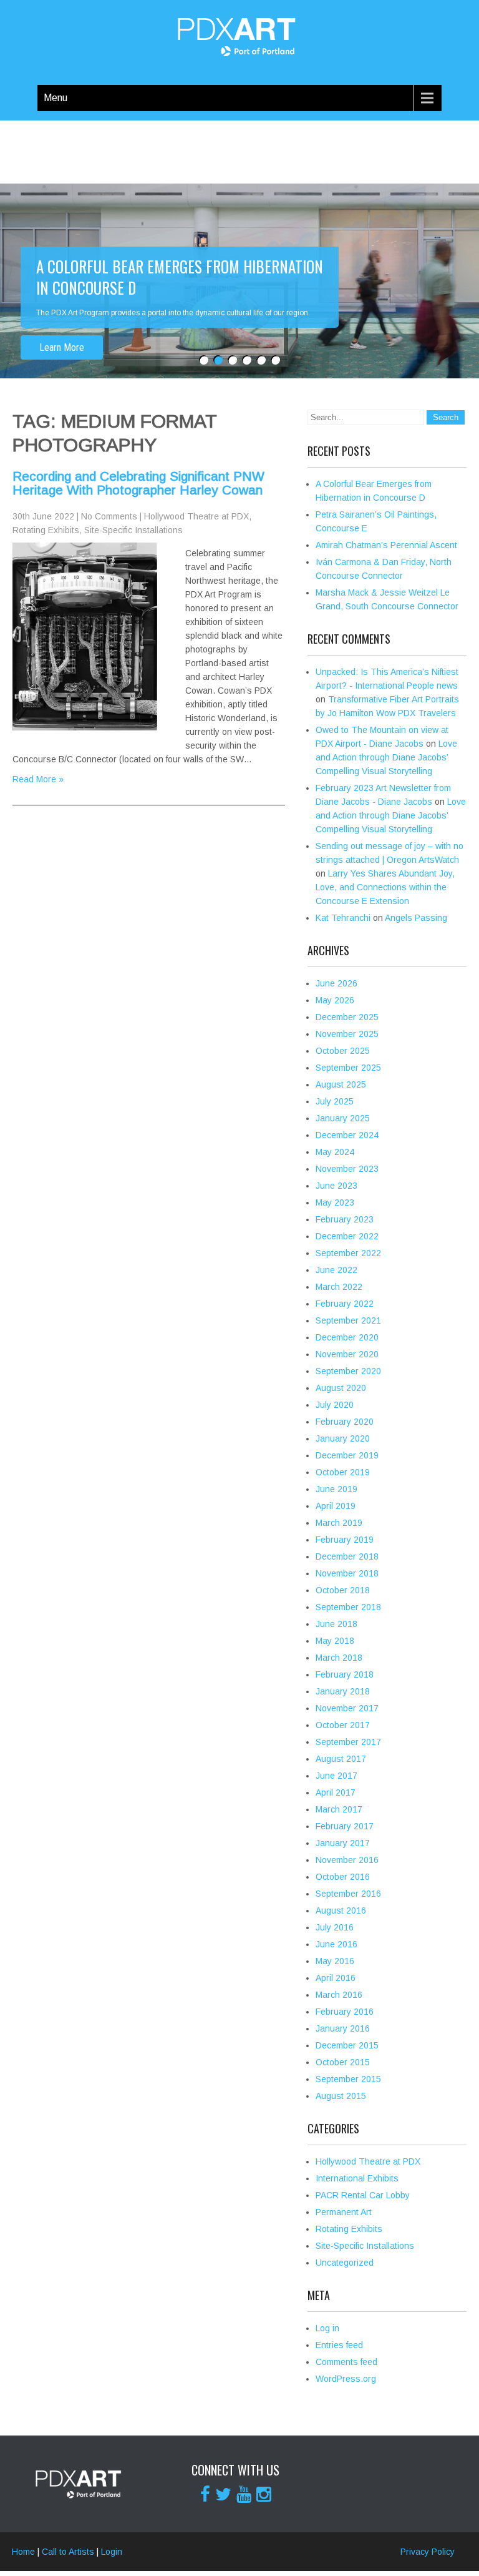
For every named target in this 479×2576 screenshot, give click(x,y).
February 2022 (345, 1304)
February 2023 (345, 1219)
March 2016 (339, 1995)
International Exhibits (357, 2178)
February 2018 (345, 1674)
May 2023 (335, 1202)
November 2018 (347, 1573)
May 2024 (335, 1152)
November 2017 (347, 1708)
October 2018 (343, 1590)
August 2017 (341, 1759)
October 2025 (343, 1051)
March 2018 (339, 1658)
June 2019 (336, 1489)
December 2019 (347, 1455)
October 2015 (343, 2062)
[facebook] (205, 2494)
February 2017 (345, 1826)
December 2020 (347, 1337)
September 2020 (348, 1371)
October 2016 (343, 1877)
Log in (327, 2328)
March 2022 (339, 1287)
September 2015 (348, 2079)
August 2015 (341, 2096)
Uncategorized (345, 2263)
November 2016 (347, 1860)
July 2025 (335, 1101)
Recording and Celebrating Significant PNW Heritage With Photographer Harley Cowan (138, 483)
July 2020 (335, 1405)
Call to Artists (68, 2552)
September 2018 (348, 1607)
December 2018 (347, 1556)
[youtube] (244, 2494)
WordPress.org (346, 2379)
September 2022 (348, 1253)
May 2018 (335, 1641)
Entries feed (339, 2345)
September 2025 (348, 1068)
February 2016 (345, 2012)
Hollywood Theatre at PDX (196, 516)
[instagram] (264, 2494)
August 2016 (341, 1910)
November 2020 (347, 1354)
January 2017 (343, 1843)
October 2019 (343, 1472)
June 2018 (336, 1624)
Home (23, 2552)
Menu (56, 98)
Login (112, 2552)
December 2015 (347, 2045)
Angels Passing (416, 918)
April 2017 (336, 1792)
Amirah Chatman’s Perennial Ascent (386, 545)
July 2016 (335, 1927)
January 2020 (343, 1438)
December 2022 (347, 1236)
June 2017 (336, 1776)
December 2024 (347, 1135)
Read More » (38, 779)
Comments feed (346, 2362)
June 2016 (336, 1944)
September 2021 (348, 1320)
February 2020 (345, 1422)
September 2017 (348, 1742)
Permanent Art (344, 2212)
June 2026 (336, 983)
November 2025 (347, 1034)
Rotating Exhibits (46, 530)
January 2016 (343, 2028)
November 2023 (347, 1169)
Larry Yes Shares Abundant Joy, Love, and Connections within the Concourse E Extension (385, 887)
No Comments (109, 516)
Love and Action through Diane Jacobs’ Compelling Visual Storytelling (386, 757)
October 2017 (343, 1725)
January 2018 (343, 1691)
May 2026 (335, 1000)
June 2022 (336, 1270)
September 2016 (348, 1894)
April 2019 (336, 1506)
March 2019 (339, 1523)
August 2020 (341, 1388)
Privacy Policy (428, 2552)
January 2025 (343, 1118)
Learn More (62, 326)
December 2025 (347, 1017)
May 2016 (335, 1961)
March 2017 (339, 1809)
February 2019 (345, 1540)
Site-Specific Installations (133, 530)
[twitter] (223, 2494)
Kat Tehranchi (343, 918)
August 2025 (341, 1084)
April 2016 (336, 1978)
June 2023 (336, 1186)
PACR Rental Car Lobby (363, 2195)
